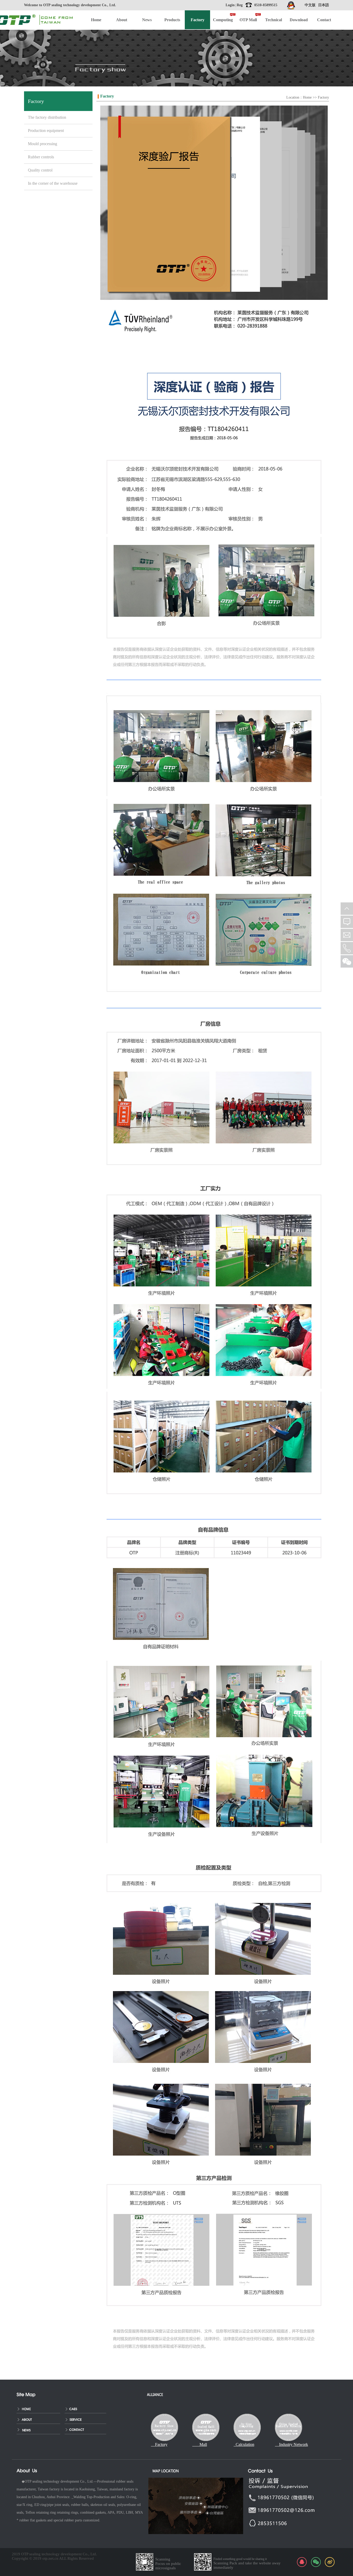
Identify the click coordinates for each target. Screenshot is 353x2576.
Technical (274, 20)
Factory (323, 97)
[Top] (347, 909)
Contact (324, 20)
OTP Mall (248, 20)
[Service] (87, 2419)
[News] (39, 2429)
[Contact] (87, 2429)
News (147, 20)
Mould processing (43, 144)
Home (96, 20)
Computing (223, 20)
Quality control (40, 170)
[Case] (87, 2408)
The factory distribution (47, 117)
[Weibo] (330, 2562)
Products (172, 20)
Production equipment (46, 131)
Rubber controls (41, 157)
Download (299, 20)
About (122, 20)
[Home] (39, 2408)
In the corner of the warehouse (53, 183)
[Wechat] (316, 2562)
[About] (39, 2419)
